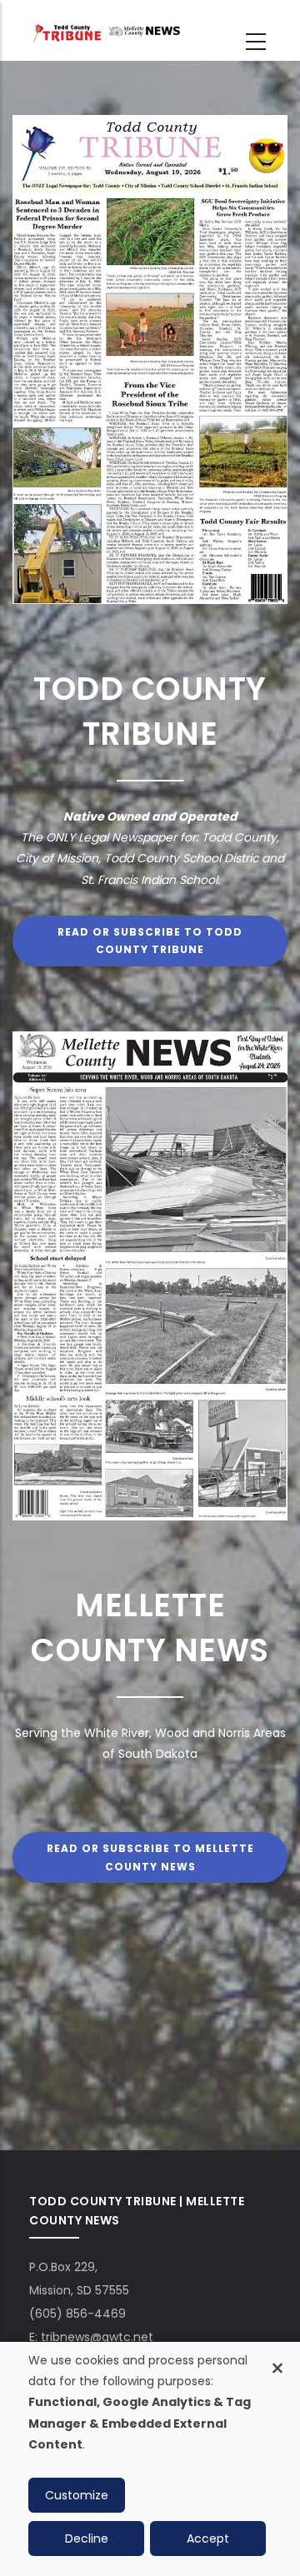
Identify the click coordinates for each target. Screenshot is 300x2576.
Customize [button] (77, 2495)
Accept (208, 2539)
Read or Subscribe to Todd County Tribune (150, 941)
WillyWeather (137, 2109)
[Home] (105, 32)
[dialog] (150, 2459)
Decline (87, 2539)
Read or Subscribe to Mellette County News (150, 1857)
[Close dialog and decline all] (277, 2359)
